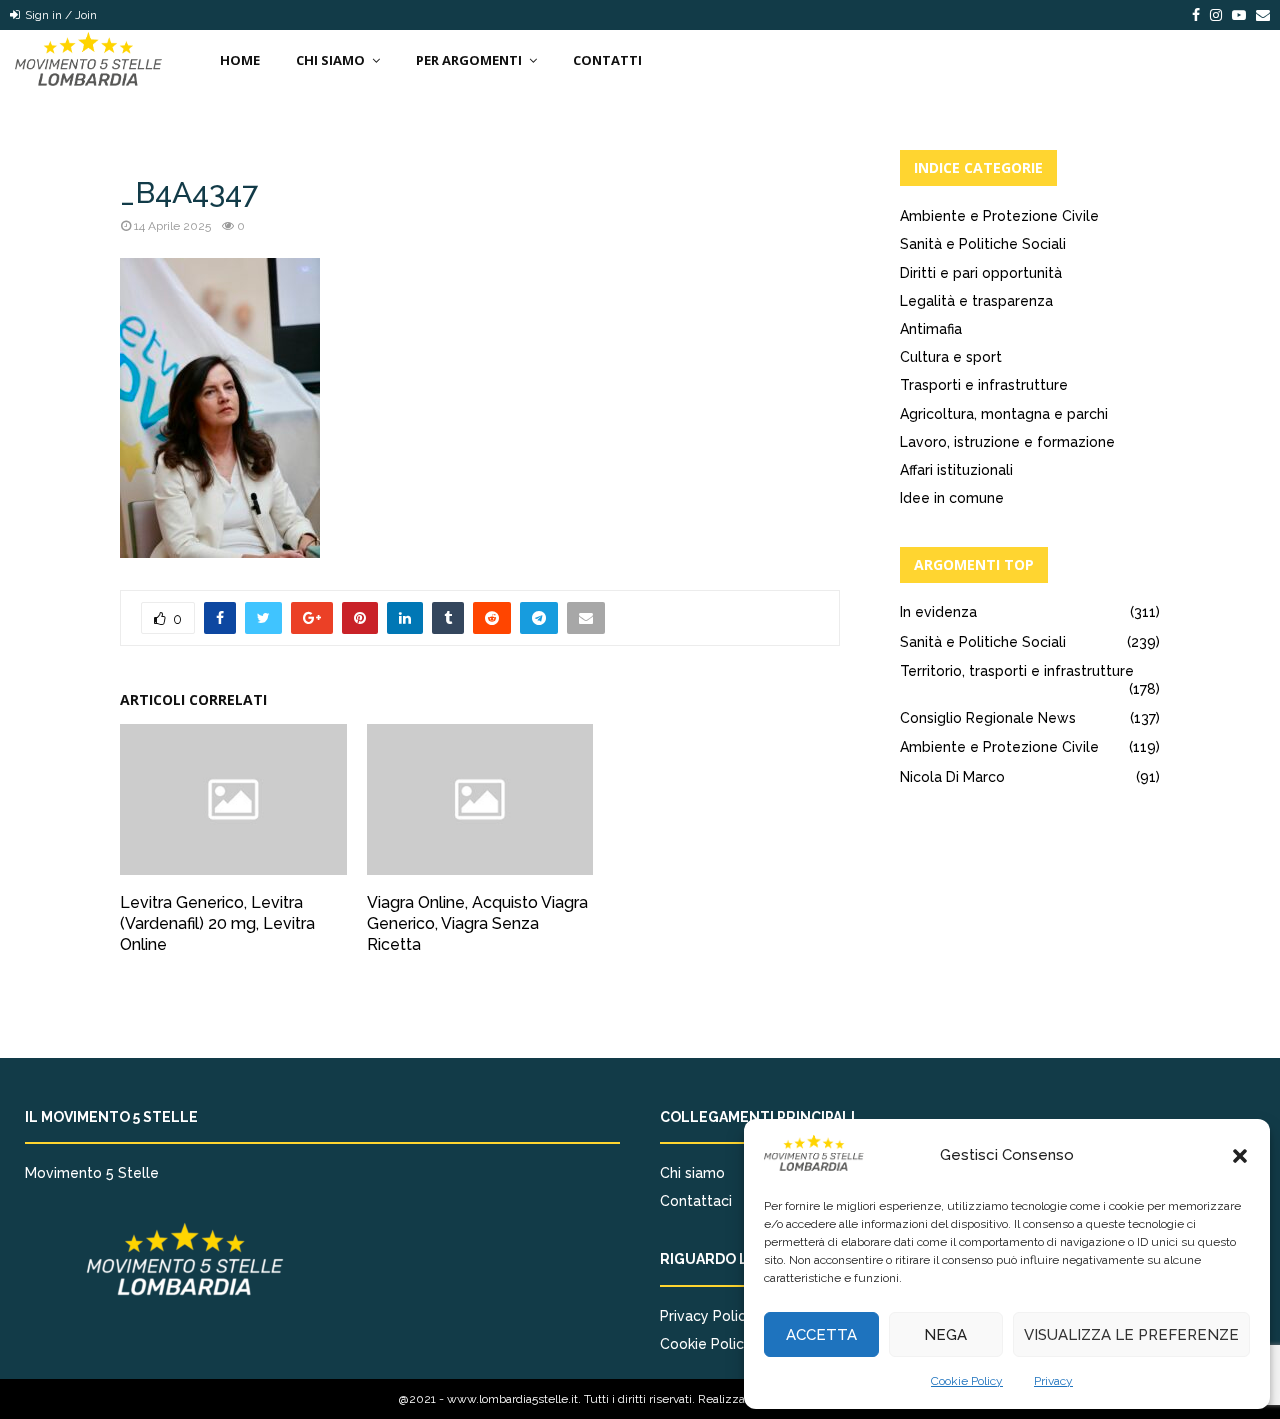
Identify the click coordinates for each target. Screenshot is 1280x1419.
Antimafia (931, 329)
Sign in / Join (59, 15)
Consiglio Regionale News (988, 718)
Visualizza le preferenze (1131, 1335)
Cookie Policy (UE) (721, 1344)
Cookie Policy (967, 1381)
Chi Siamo (330, 60)
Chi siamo (692, 1173)
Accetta (821, 1335)
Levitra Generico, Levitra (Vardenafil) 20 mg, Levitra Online (217, 923)
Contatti (607, 60)
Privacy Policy (707, 1316)
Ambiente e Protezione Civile (999, 216)
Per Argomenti (469, 60)
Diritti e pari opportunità (981, 273)
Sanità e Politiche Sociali (983, 244)
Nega (945, 1335)
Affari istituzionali (956, 470)
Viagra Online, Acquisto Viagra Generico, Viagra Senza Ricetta (477, 923)
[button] (1240, 1156)
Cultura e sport (951, 357)
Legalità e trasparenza (976, 301)
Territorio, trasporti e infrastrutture (1017, 671)
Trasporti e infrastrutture (984, 385)
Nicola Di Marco (952, 777)
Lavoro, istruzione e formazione (1007, 442)
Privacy (1053, 1381)
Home (240, 60)
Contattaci (696, 1201)
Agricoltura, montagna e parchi (1004, 414)
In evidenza (938, 612)
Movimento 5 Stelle (92, 1173)
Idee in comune (952, 498)
